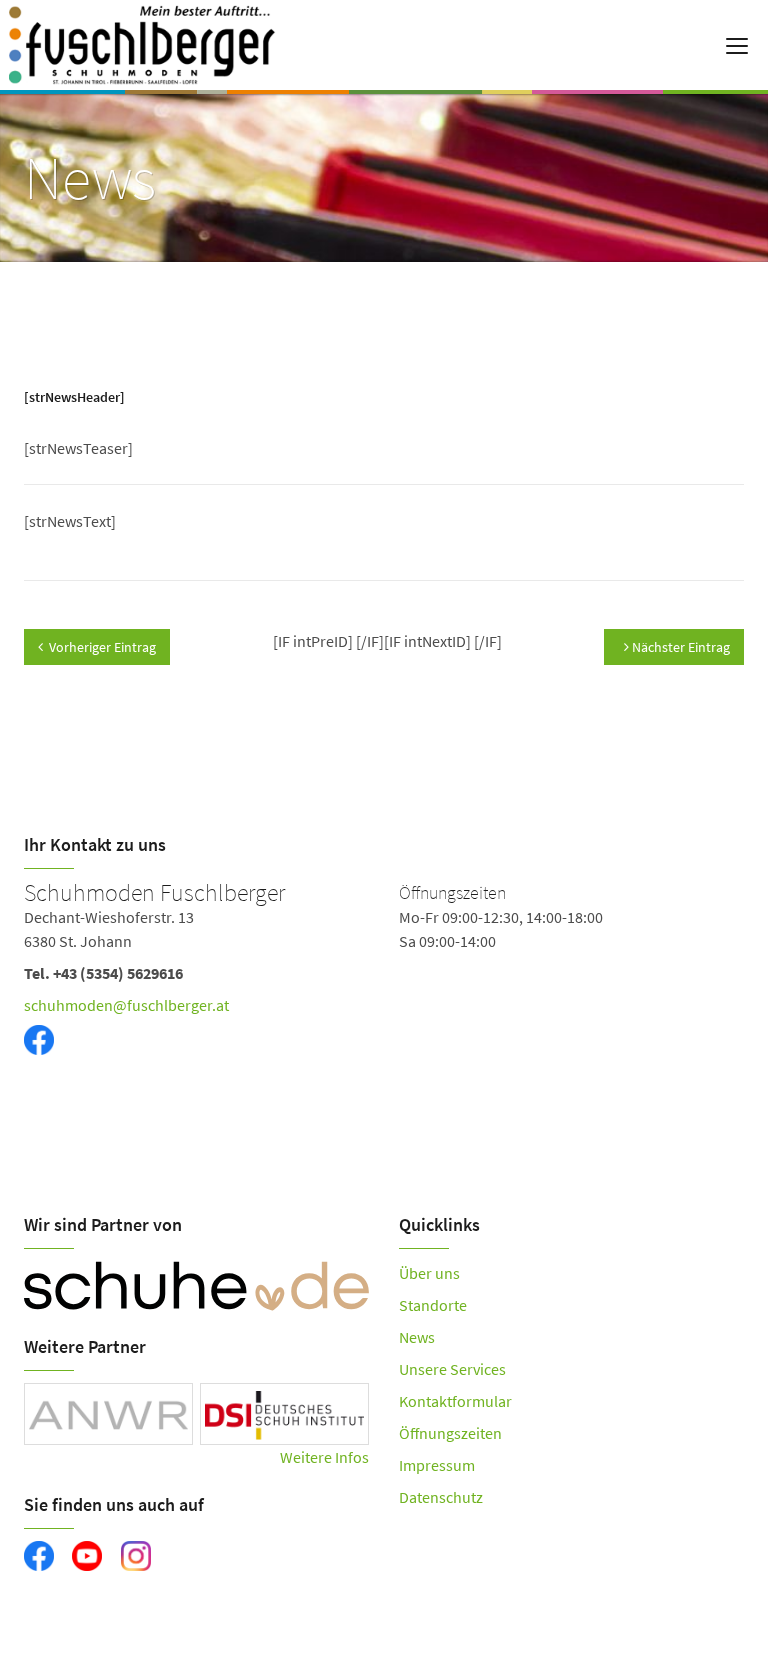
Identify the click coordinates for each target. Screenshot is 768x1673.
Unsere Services (452, 1369)
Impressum (437, 1465)
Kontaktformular (455, 1401)
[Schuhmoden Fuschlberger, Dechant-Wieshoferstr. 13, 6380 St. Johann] (384, 992)
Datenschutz (441, 1497)
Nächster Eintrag (679, 647)
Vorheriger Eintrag (102, 647)
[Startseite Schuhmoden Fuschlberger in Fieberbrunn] (182, 45)
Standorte (433, 1305)
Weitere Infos (324, 1457)
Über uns (429, 1273)
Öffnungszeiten (450, 1433)
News (417, 1337)
